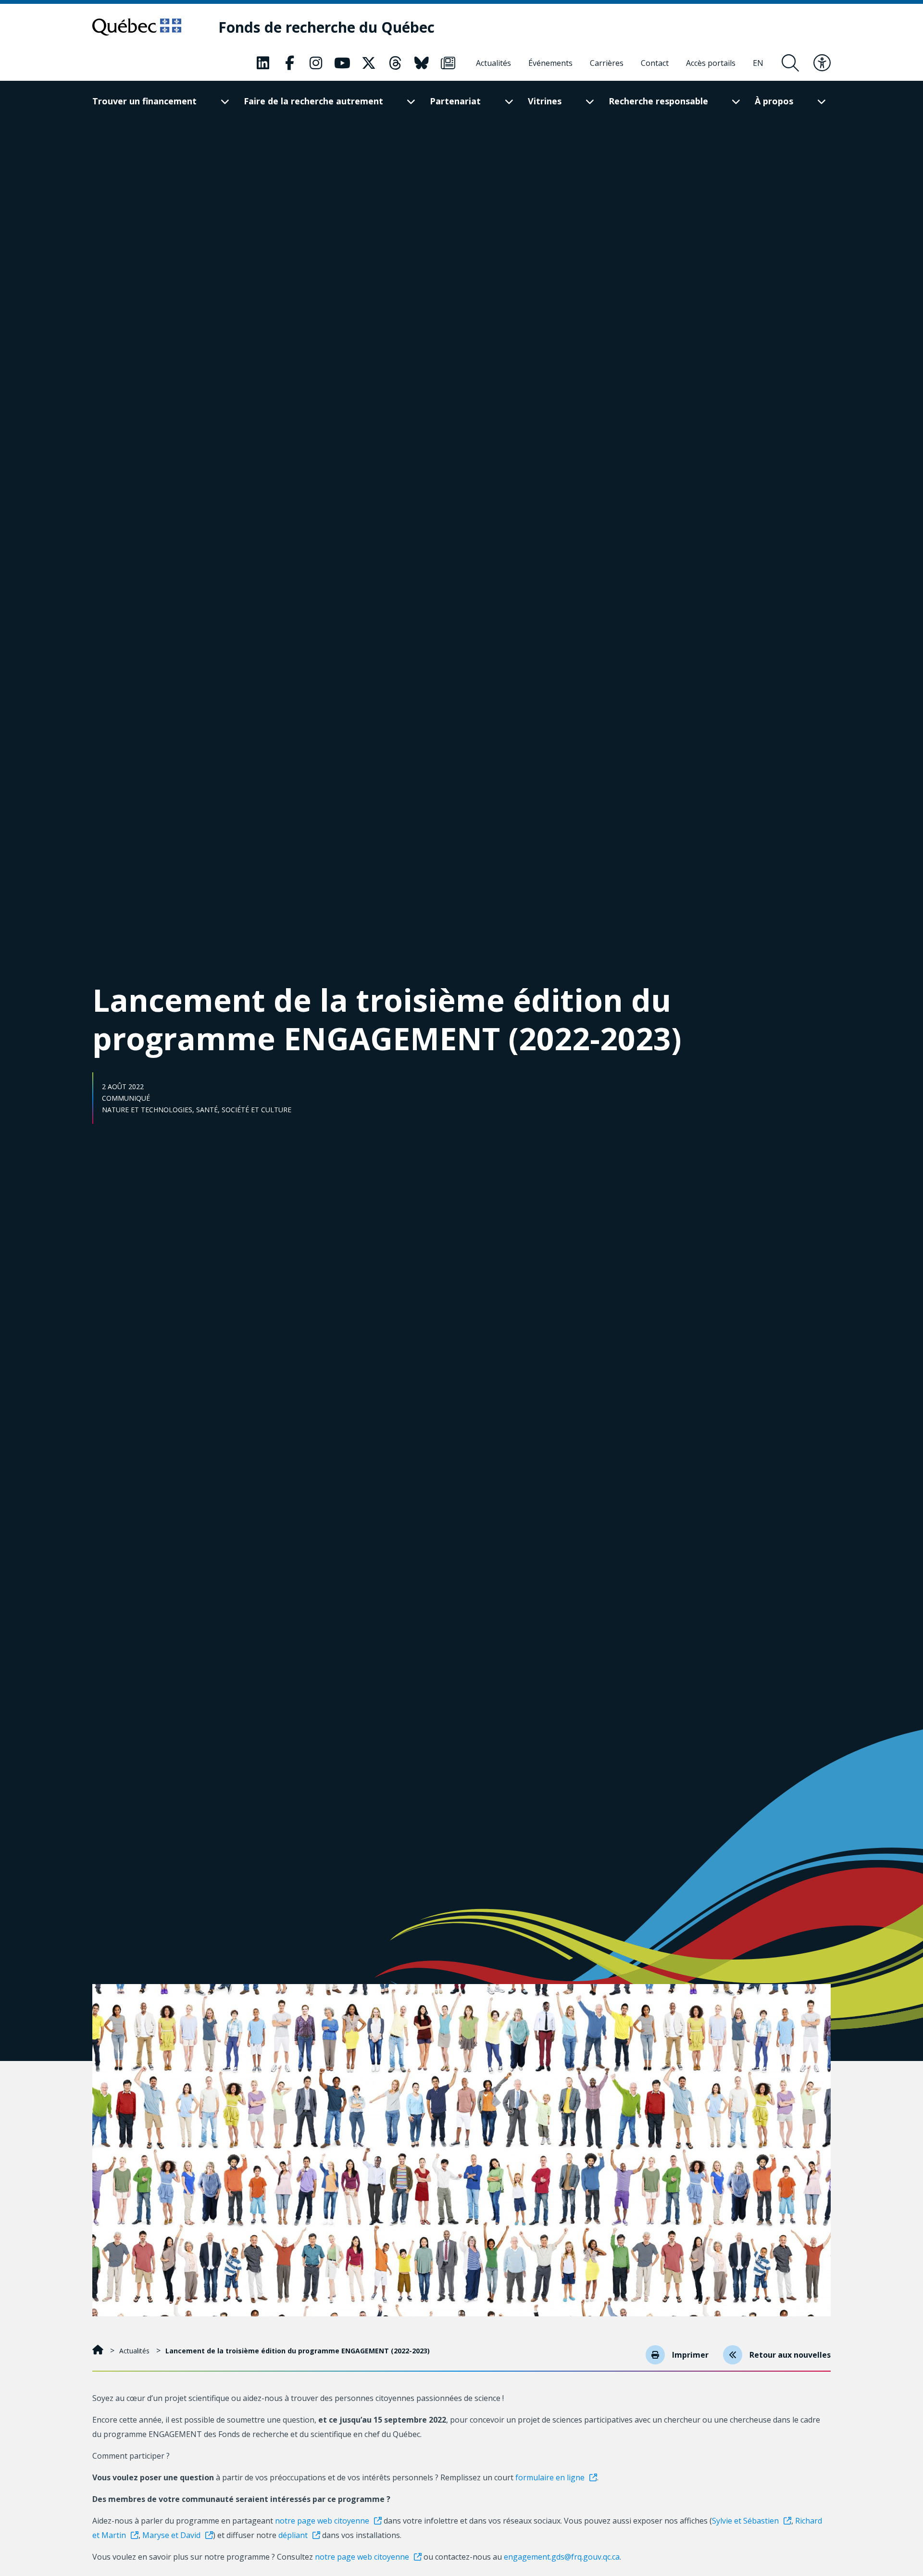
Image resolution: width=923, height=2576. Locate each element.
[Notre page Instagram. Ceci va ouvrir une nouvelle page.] (316, 63)
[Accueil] (99, 2351)
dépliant (293, 2535)
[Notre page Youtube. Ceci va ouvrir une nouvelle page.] (342, 63)
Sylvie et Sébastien (745, 2521)
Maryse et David (171, 2535)
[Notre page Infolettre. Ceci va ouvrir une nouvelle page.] (448, 63)
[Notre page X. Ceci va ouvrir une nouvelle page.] (369, 63)
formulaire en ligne (550, 2477)
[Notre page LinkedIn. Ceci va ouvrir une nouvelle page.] (263, 63)
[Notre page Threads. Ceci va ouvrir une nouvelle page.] (395, 63)
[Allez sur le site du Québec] (137, 27)
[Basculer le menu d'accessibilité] (822, 63)
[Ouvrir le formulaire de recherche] (790, 63)
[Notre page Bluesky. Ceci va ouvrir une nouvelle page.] (422, 63)
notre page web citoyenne (322, 2521)
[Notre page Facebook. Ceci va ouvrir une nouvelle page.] (289, 63)
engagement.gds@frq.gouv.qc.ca (562, 2557)
